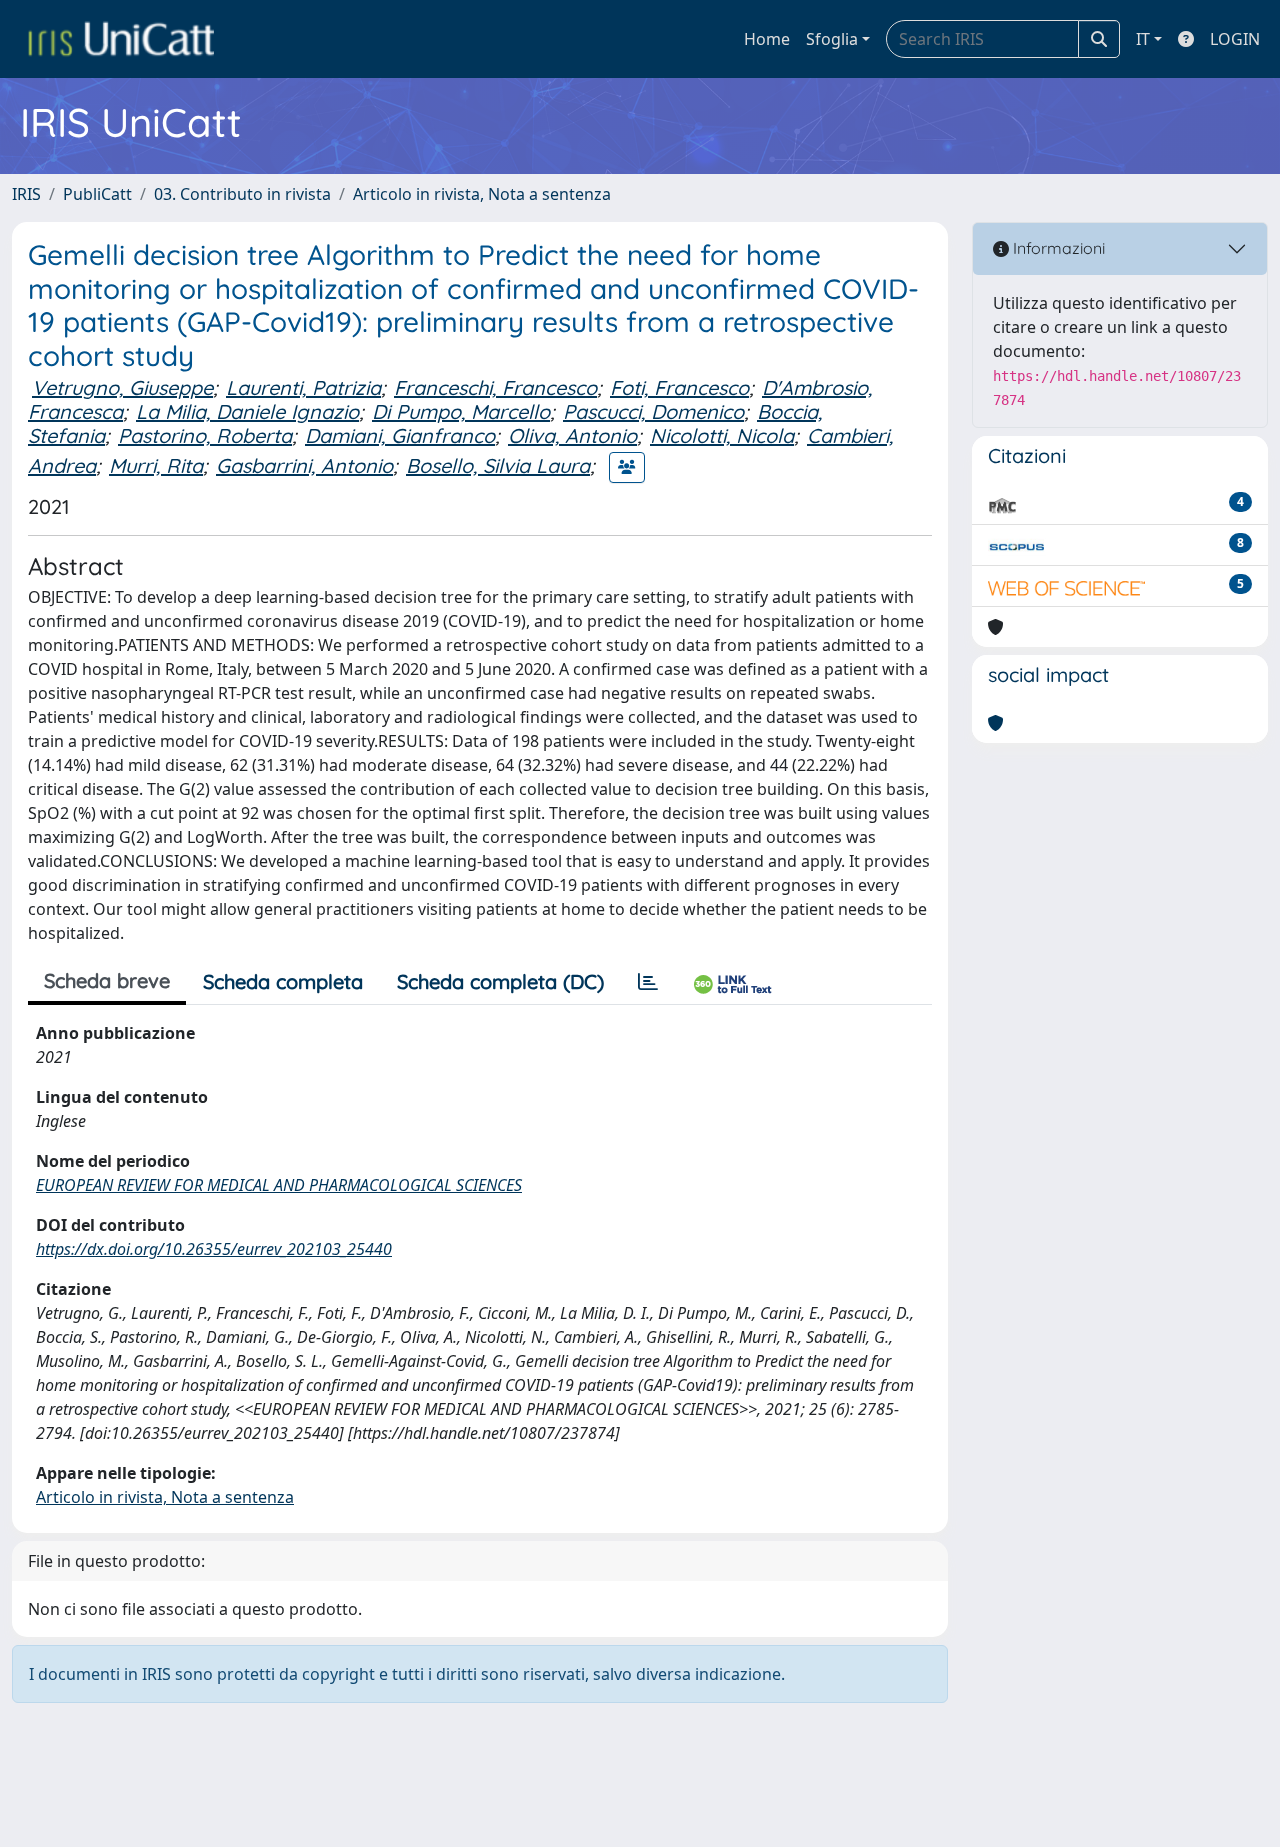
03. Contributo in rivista (242, 194)
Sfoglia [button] (832, 39)
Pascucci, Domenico (653, 411)
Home (767, 39)
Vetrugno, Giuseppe (122, 387)
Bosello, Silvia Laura (498, 465)
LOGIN (1235, 39)
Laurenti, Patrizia (303, 387)
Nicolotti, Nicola (722, 435)
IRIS (26, 194)
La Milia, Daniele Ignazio (247, 411)
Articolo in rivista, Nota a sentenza (482, 194)
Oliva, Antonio (572, 435)
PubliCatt (97, 194)
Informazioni (1057, 248)
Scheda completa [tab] (283, 981)
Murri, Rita (156, 465)
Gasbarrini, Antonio (304, 465)
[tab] (648, 982)
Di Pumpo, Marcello (461, 411)
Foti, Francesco (679, 387)
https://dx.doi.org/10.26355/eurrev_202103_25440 (214, 1249)
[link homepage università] (121, 39)
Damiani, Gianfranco (400, 435)
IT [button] (1143, 39)
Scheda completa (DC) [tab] (500, 981)
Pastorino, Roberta (205, 435)
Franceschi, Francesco (495, 387)
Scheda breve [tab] (107, 980)
